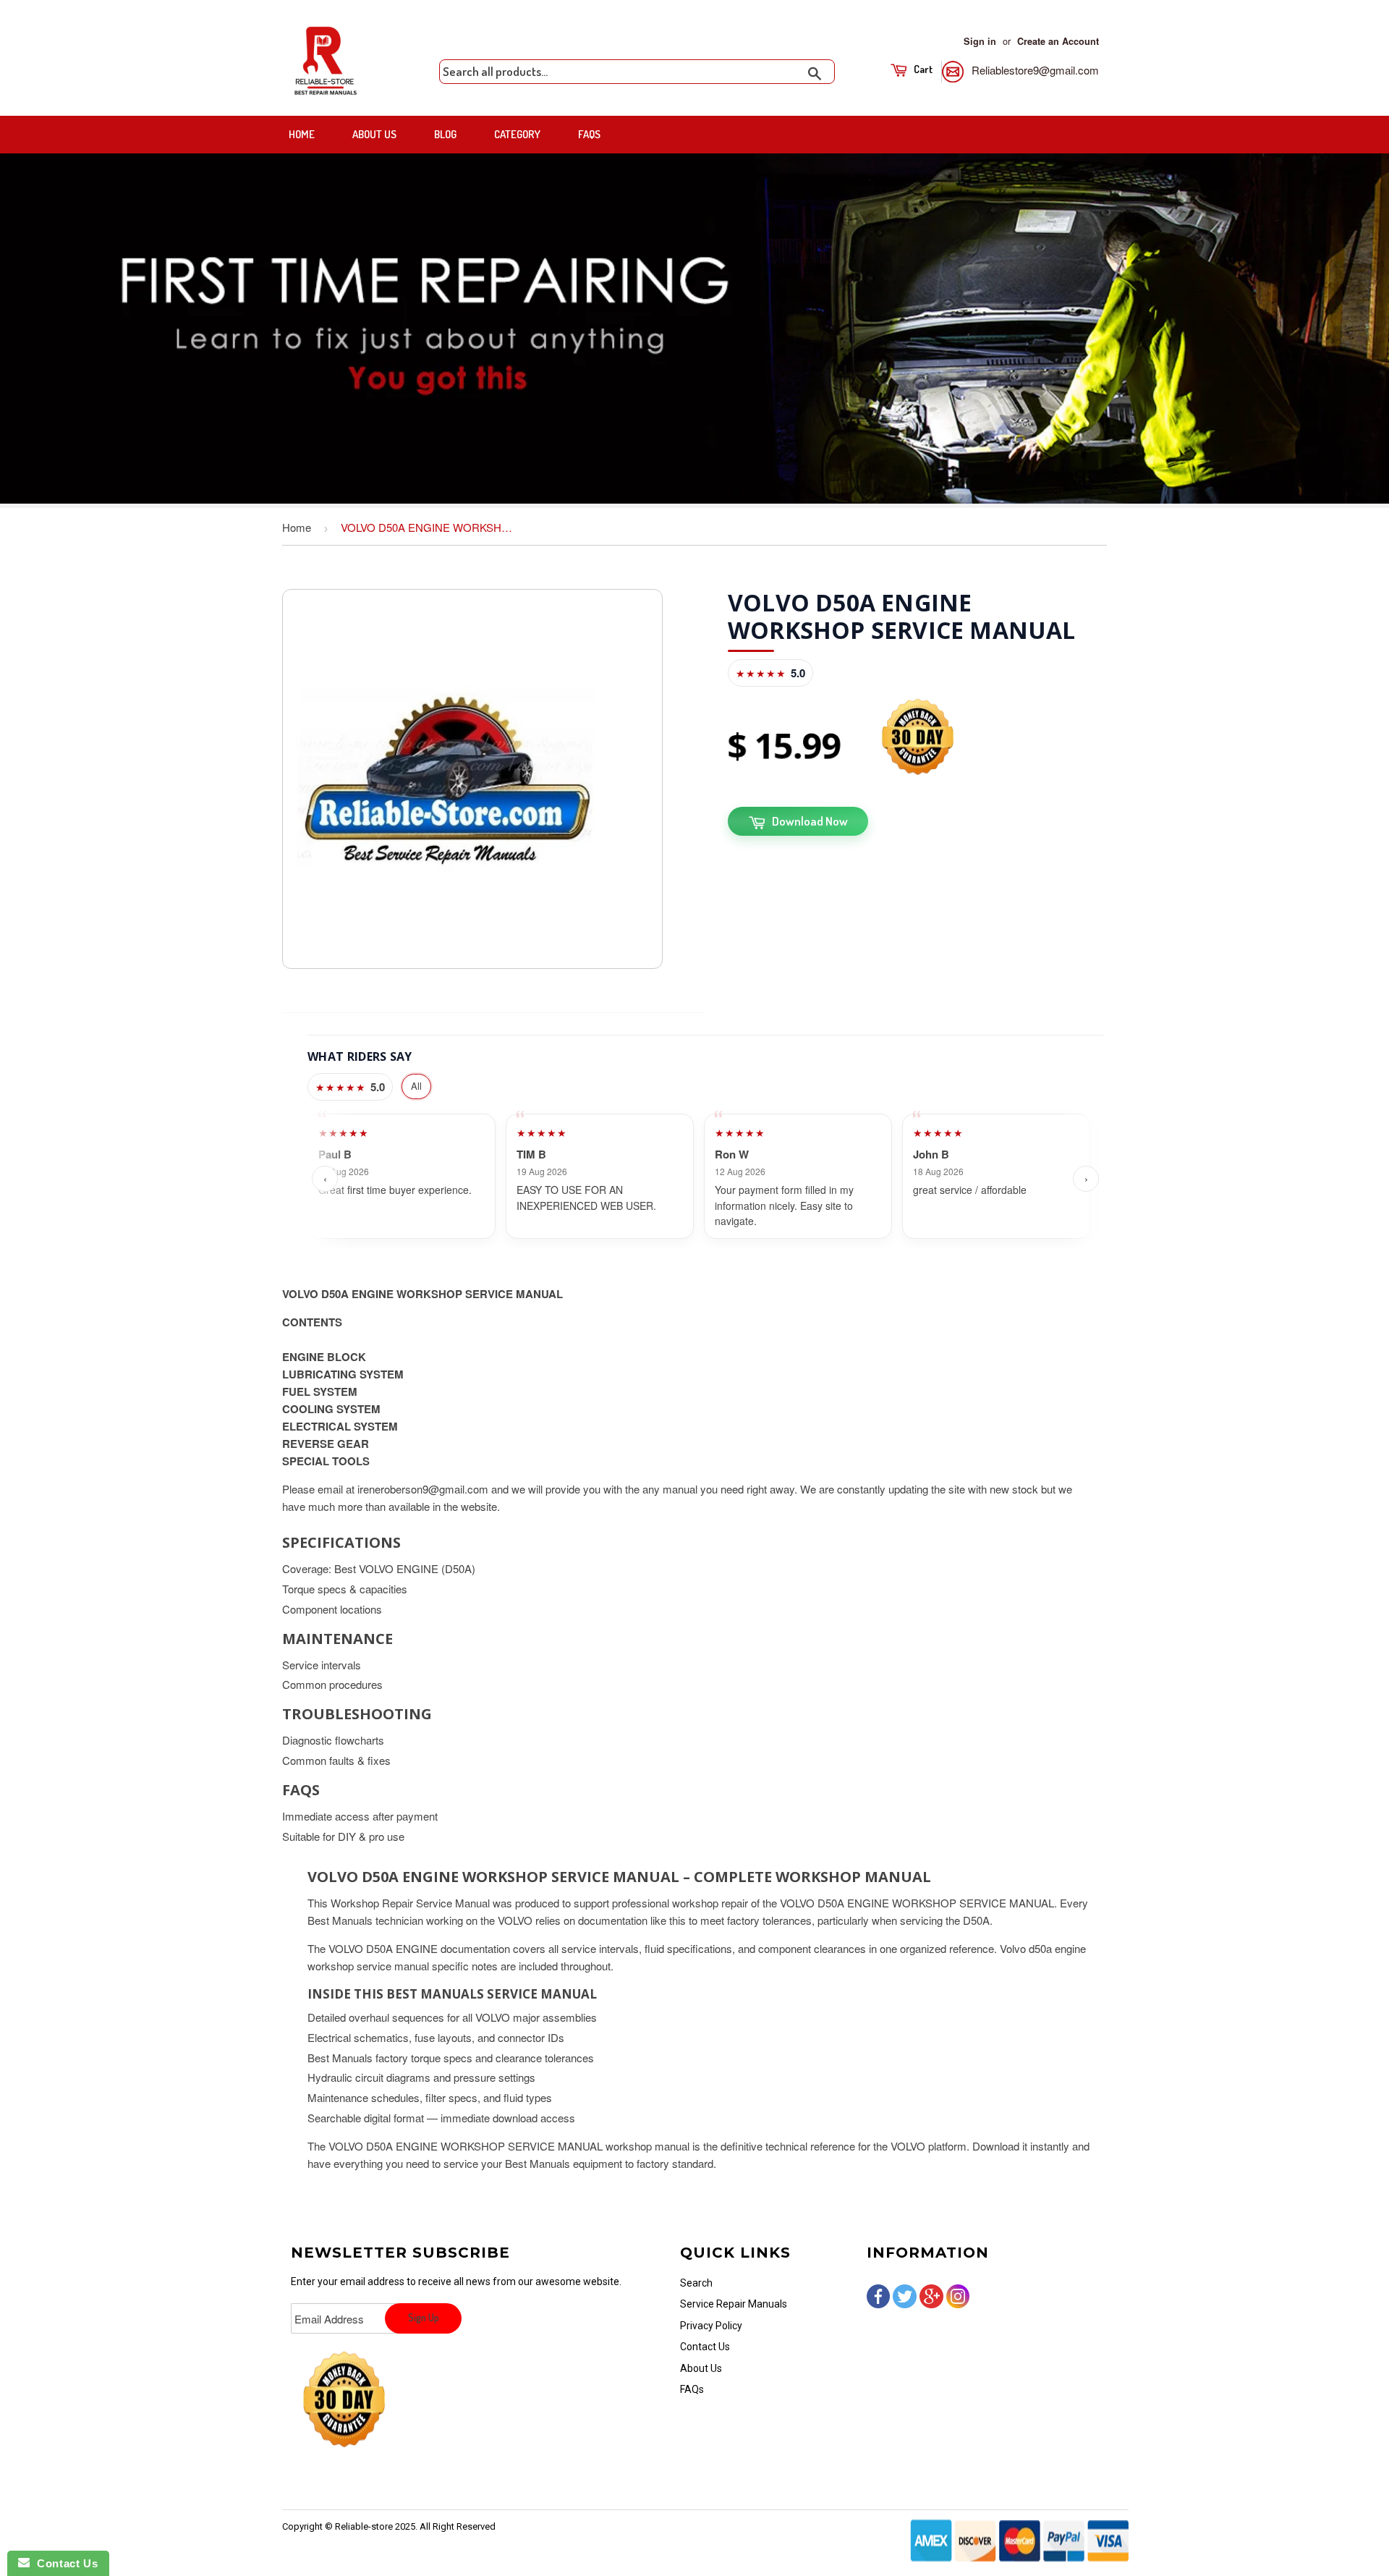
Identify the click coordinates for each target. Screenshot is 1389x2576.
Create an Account (1058, 41)
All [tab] (416, 1086)
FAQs (589, 134)
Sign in (980, 41)
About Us (374, 134)
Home (302, 134)
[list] (705, 1178)
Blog (445, 134)
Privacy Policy (711, 2326)
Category (517, 134)
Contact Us (705, 2347)
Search (696, 2283)
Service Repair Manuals (734, 2304)
